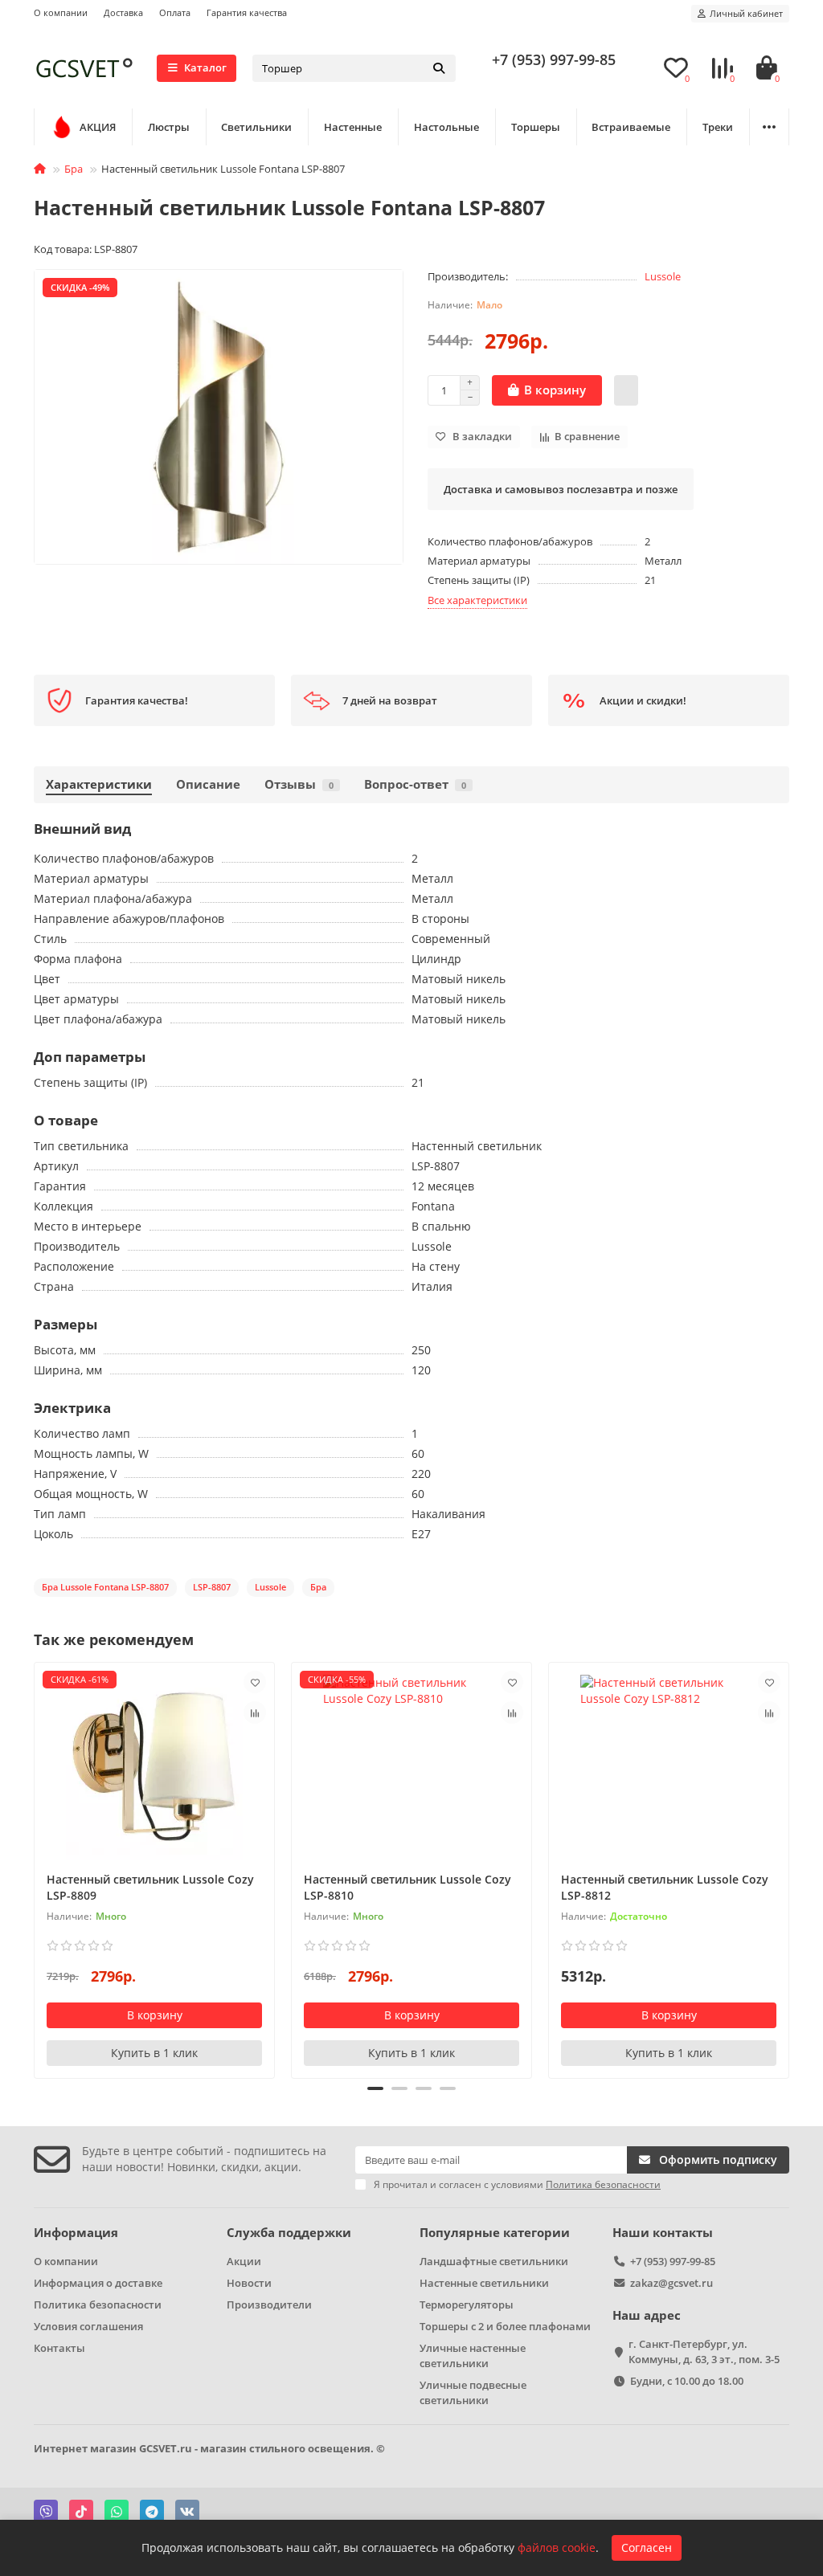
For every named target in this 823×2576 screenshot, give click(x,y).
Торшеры (536, 127)
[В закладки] (255, 1682)
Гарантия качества (247, 12)
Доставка (123, 12)
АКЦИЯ (98, 127)
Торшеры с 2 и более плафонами (505, 2326)
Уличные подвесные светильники (473, 2392)
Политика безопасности (98, 2305)
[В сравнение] (255, 1713)
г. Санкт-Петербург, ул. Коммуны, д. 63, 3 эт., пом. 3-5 (704, 2351)
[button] (35, 1868)
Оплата (175, 12)
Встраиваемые (631, 127)
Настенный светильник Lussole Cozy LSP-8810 (407, 1887)
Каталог (205, 67)
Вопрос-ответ (415, 784)
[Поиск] (439, 68)
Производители (269, 2305)
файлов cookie (557, 2547)
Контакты (59, 2348)
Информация (76, 2233)
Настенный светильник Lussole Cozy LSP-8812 (665, 1887)
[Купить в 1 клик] (626, 390)
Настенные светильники (484, 2283)
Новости (249, 2283)
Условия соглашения (88, 2326)
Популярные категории (495, 2233)
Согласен (647, 2547)
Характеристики (99, 784)
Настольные (446, 127)
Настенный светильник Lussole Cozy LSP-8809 (150, 1887)
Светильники (256, 127)
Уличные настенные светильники (473, 2356)
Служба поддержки (289, 2233)
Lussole (663, 276)
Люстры (169, 127)
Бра (74, 169)
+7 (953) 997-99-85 (554, 59)
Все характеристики (477, 600)
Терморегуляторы (467, 2305)
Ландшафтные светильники (494, 2261)
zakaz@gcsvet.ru (672, 2283)
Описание (208, 784)
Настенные (353, 127)
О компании (61, 12)
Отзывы (299, 784)
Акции (244, 2261)
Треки (718, 127)
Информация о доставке (98, 2283)
